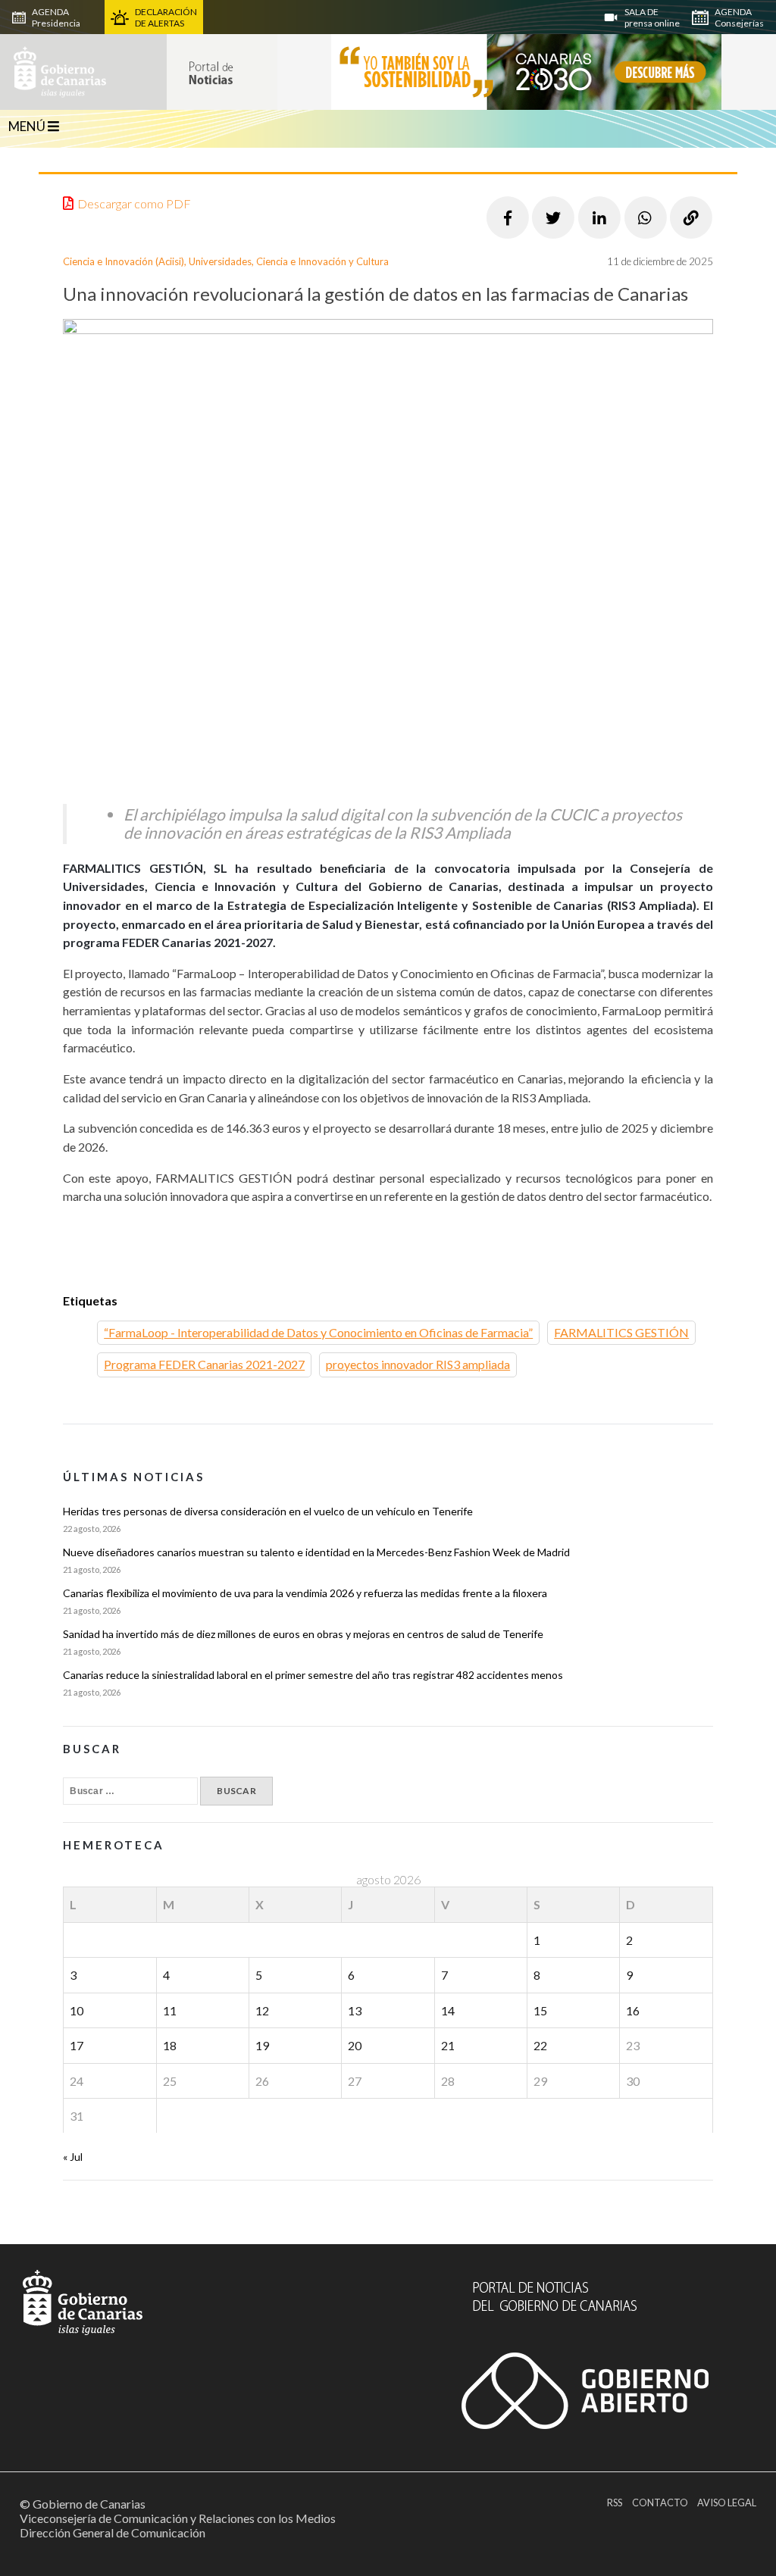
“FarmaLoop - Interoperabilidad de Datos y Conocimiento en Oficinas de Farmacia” (318, 1332)
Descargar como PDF (134, 203)
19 (262, 2045)
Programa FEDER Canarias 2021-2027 (204, 1364)
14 (448, 2010)
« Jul (73, 2157)
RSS (615, 2503)
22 (540, 2045)
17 (77, 2045)
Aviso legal (727, 2503)
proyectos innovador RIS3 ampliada (418, 1364)
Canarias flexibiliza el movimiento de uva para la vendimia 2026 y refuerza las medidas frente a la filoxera (305, 1593)
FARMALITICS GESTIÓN (621, 1332)
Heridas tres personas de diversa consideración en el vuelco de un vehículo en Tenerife (268, 1511)
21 (448, 2045)
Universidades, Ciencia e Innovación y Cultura (289, 261)
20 (355, 2045)
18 (170, 2045)
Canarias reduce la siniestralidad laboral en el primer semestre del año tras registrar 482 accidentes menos (313, 1675)
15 (540, 2010)
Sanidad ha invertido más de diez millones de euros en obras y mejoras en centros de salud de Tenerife (303, 1634)
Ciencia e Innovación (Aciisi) (124, 261)
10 (77, 2010)
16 (633, 2010)
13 (355, 2010)
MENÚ (28, 126)
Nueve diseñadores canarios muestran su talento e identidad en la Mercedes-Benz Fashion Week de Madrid (316, 1552)
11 (170, 2010)
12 (262, 2010)
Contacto (660, 2503)
